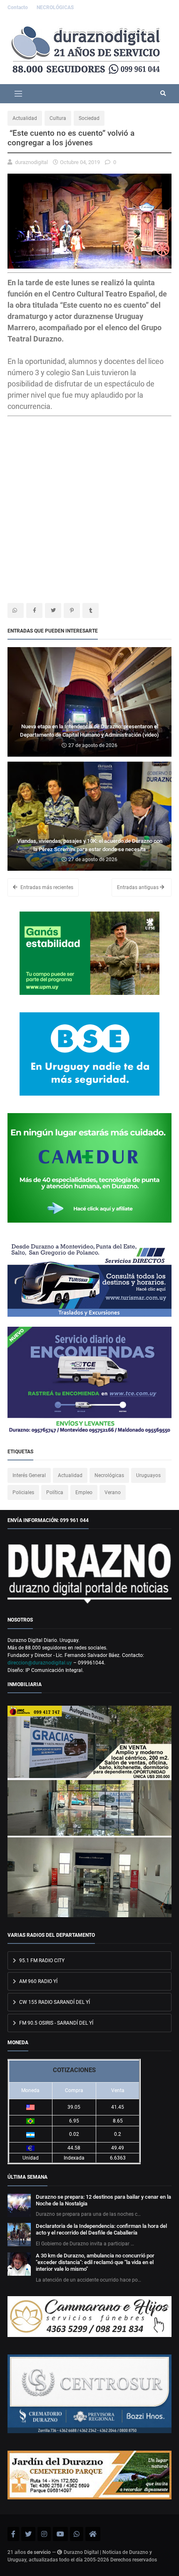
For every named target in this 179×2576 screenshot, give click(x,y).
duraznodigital (31, 162)
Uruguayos (148, 1475)
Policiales (23, 1492)
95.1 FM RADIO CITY (41, 1961)
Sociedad (89, 118)
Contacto (18, 7)
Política (55, 1492)
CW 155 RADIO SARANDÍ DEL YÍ (54, 2002)
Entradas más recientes (46, 887)
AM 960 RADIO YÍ (38, 1981)
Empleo (84, 1492)
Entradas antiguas (138, 887)
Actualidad (25, 118)
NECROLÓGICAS (55, 7)
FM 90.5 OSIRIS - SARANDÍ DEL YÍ (56, 2023)
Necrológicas (109, 1475)
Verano (113, 1492)
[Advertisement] (77, 490)
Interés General (29, 1475)
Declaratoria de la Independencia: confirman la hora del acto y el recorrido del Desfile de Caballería (101, 2229)
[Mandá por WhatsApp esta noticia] (16, 610)
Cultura (58, 118)
